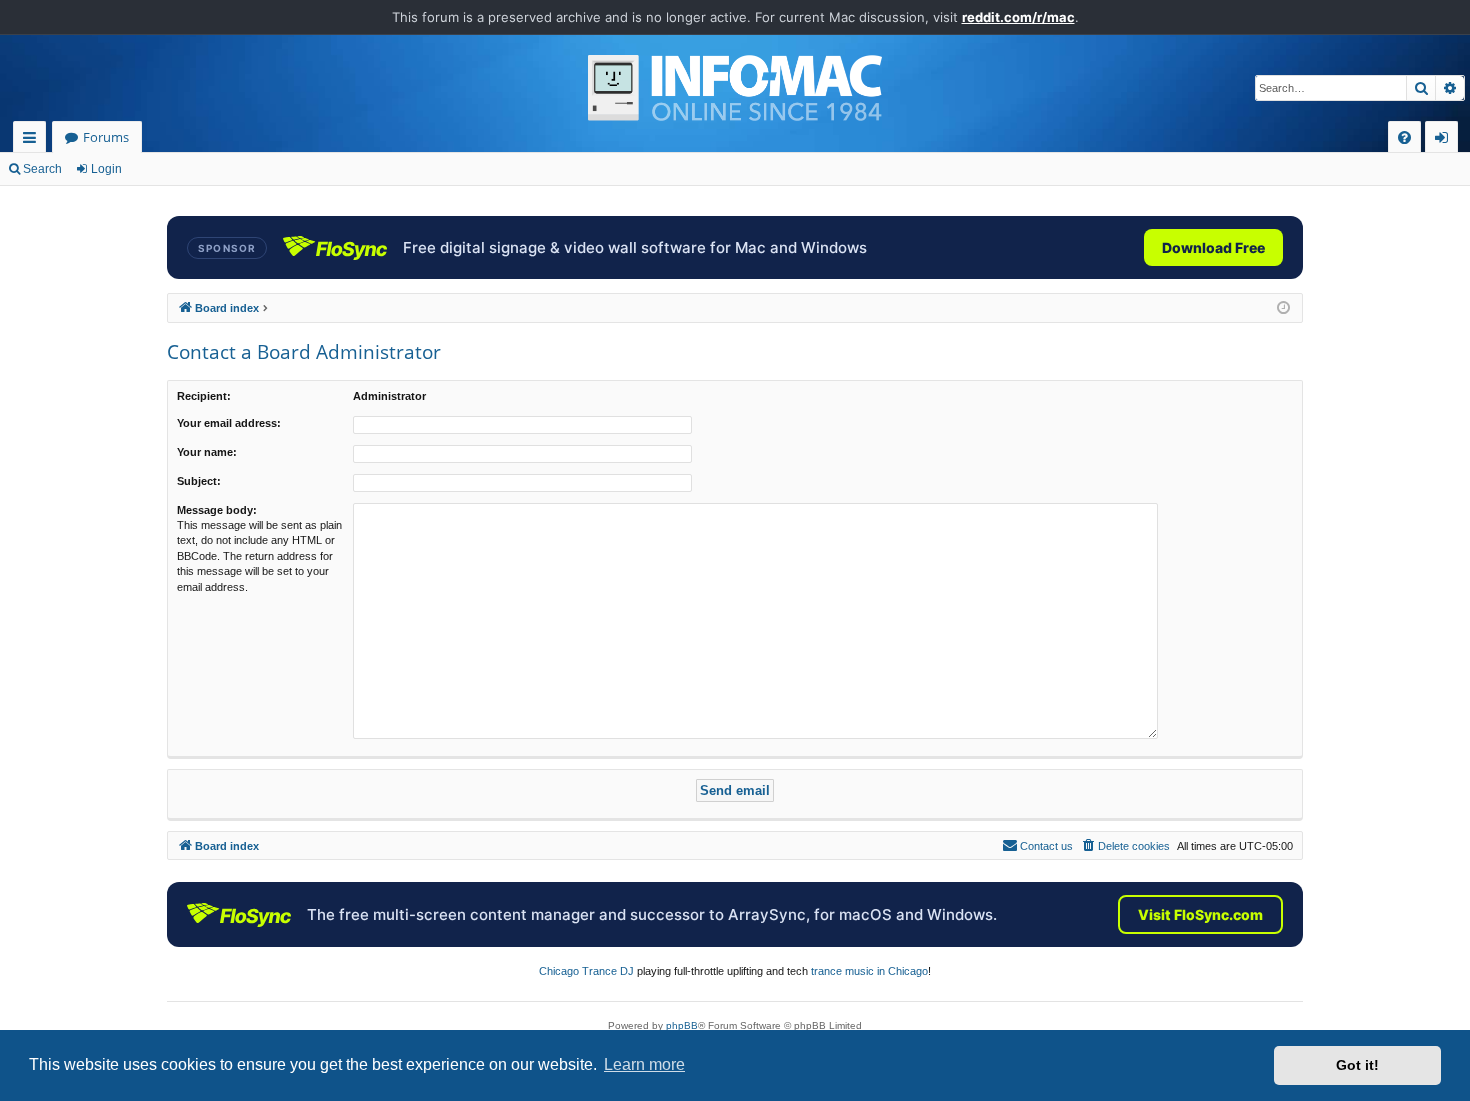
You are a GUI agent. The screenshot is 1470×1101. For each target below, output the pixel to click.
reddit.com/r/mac (1018, 17)
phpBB (682, 1025)
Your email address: (229, 423)
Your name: (207, 452)
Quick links (33, 140)
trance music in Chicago (869, 971)
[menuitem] (1404, 137)
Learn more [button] (644, 1064)
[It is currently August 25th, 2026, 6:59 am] (1283, 308)
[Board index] (735, 88)
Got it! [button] (1357, 1065)
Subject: (199, 481)
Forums (106, 137)
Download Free (1213, 247)
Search (42, 169)
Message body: (217, 510)
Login (106, 169)
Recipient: (204, 396)
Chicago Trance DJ (586, 971)
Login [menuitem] (1445, 140)
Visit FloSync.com (1200, 914)
